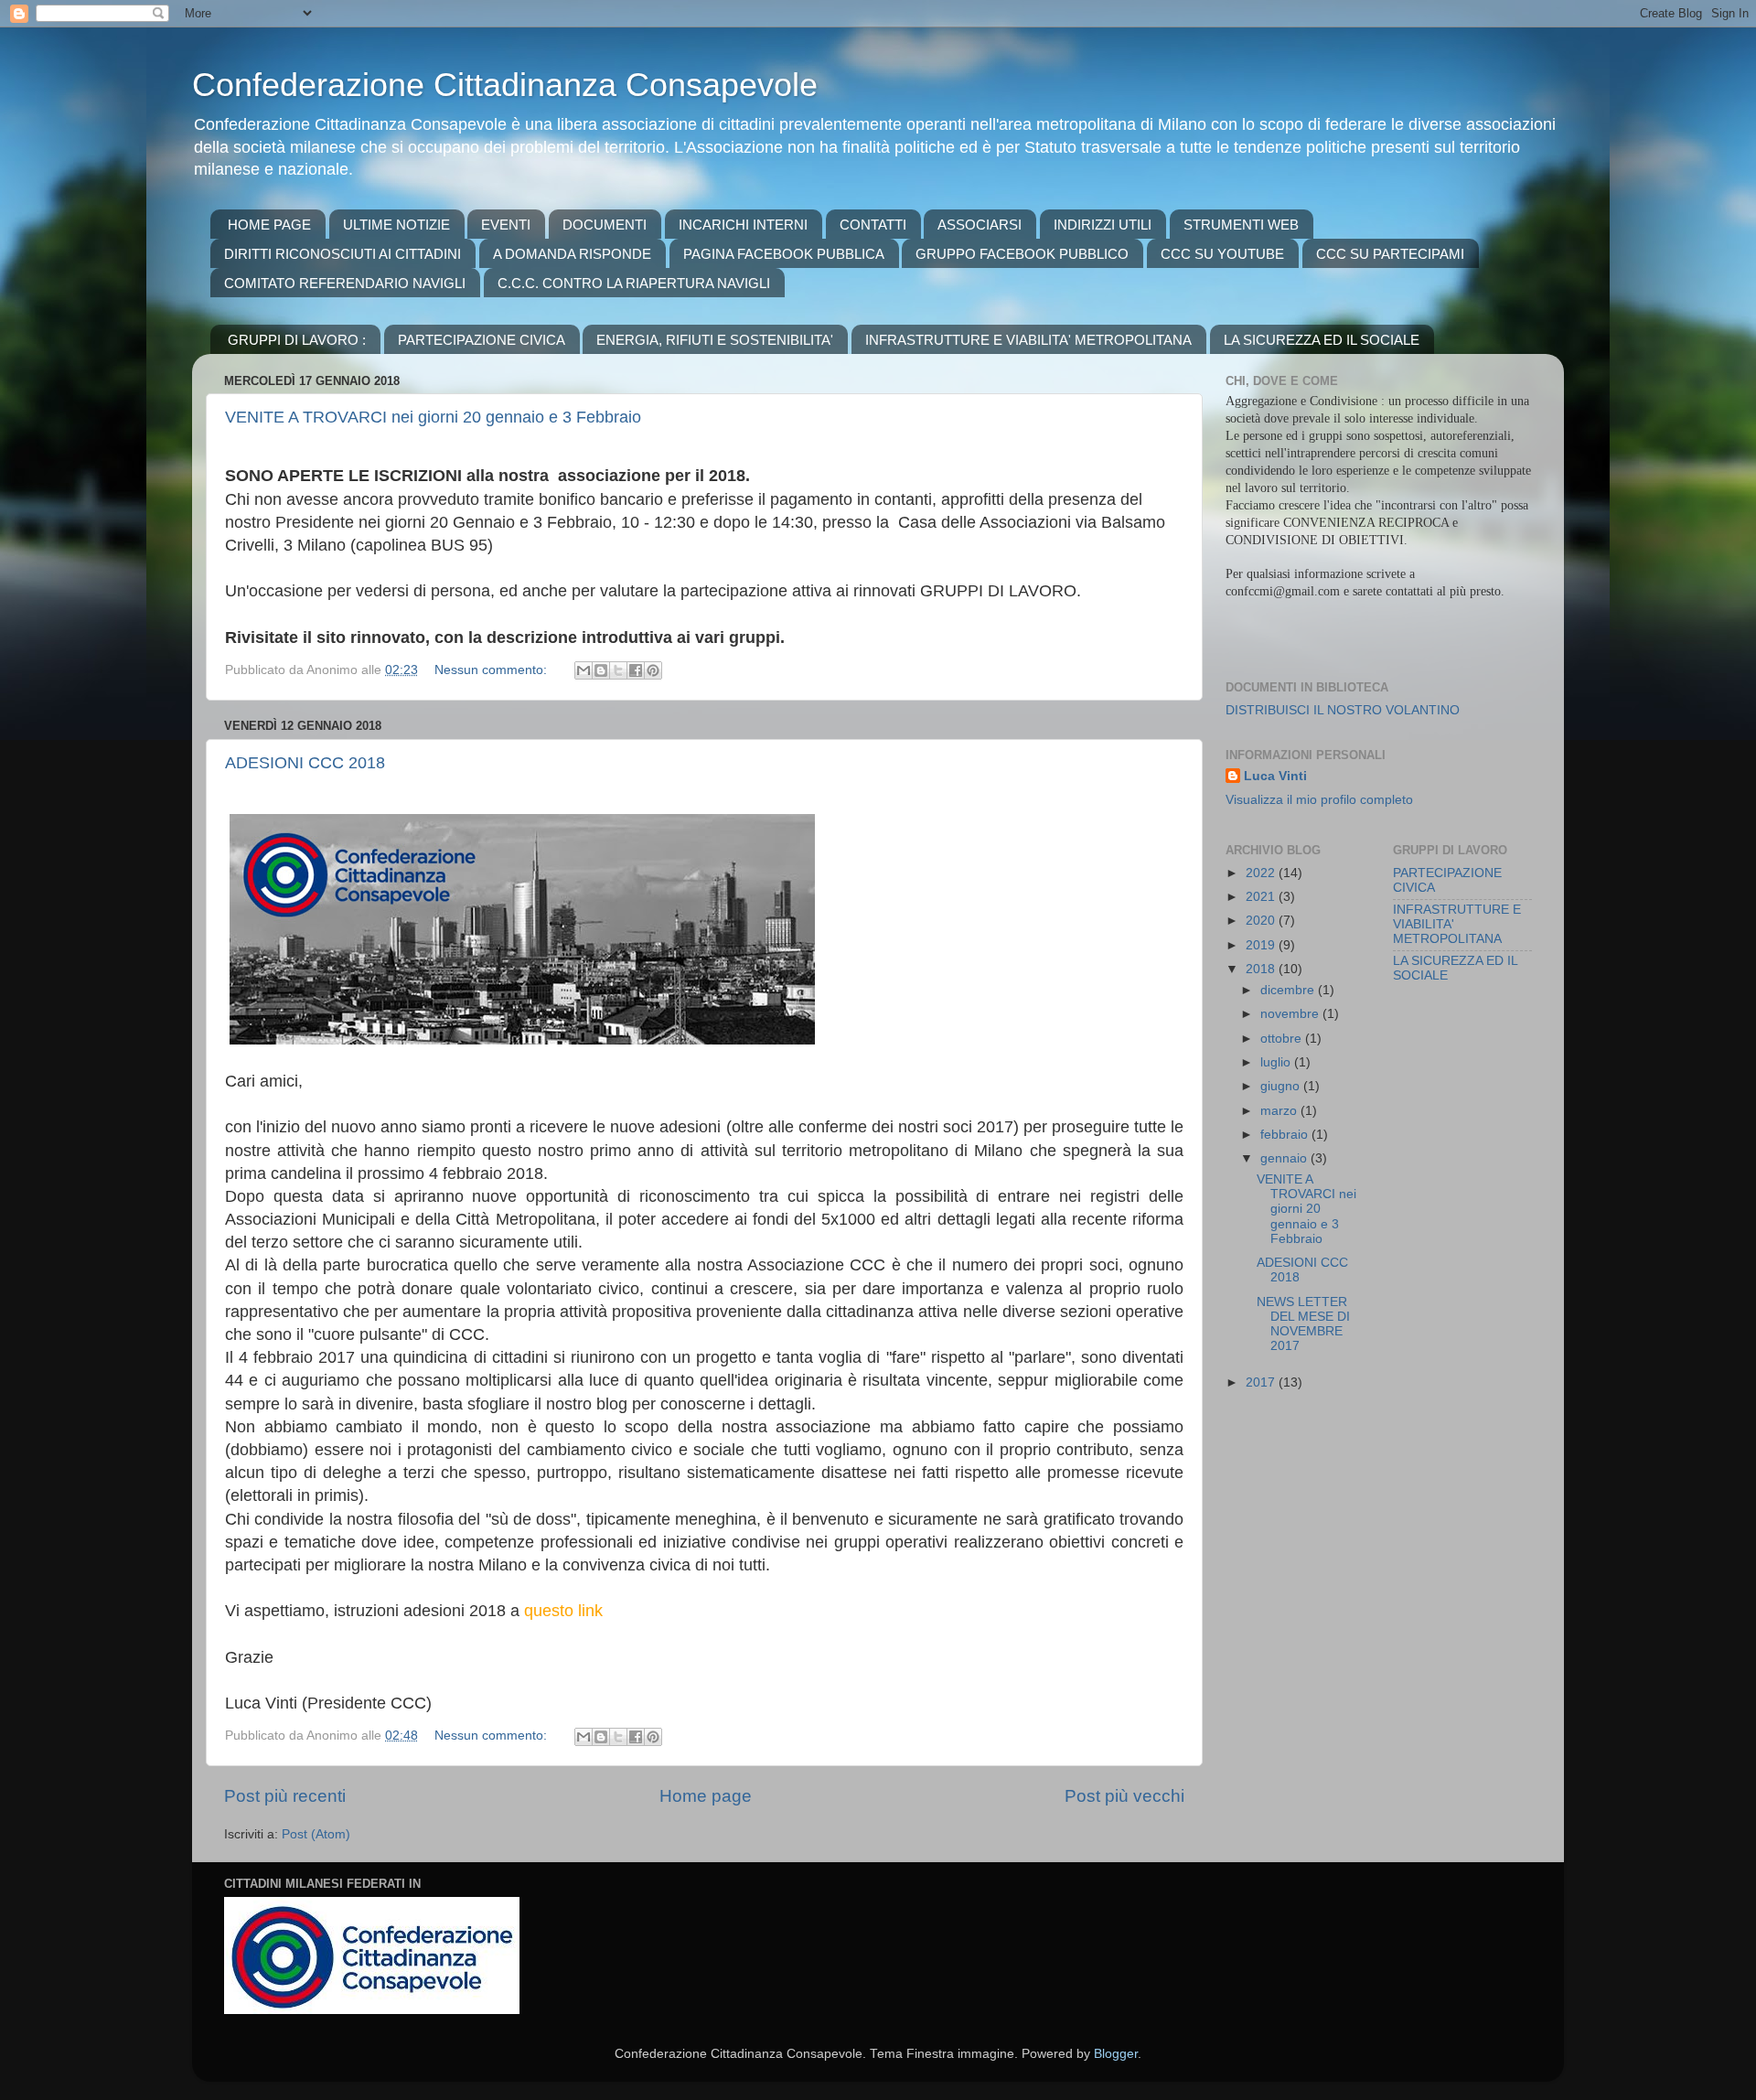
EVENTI (506, 225)
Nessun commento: (493, 670)
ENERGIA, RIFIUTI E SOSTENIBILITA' (715, 340)
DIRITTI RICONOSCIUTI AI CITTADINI (343, 254)
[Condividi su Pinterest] (653, 670)
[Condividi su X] (618, 670)
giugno (1282, 1086)
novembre (1291, 1014)
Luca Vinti (1275, 776)
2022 (1262, 873)
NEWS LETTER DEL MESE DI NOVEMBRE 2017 (1303, 1324)
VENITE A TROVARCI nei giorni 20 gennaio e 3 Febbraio (433, 417)
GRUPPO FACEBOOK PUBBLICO (1022, 254)
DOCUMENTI (605, 225)
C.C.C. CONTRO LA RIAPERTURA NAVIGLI (634, 283)
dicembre (1289, 990)
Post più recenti (285, 1796)
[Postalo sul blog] (601, 670)
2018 (1262, 969)
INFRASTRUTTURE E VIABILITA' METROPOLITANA (1028, 340)
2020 (1262, 921)
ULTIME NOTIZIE (396, 225)
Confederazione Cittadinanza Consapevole (505, 85)
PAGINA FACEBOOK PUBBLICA (784, 254)
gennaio (1285, 1158)
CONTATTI (873, 225)
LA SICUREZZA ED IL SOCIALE (1322, 340)
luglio (1277, 1062)
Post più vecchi (1124, 1796)
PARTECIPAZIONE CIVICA (482, 340)
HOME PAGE (269, 225)
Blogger (1116, 2054)
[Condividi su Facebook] (636, 670)
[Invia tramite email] (584, 670)
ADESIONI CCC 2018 (305, 763)
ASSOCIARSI (980, 225)
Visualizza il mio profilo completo (1319, 800)
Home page (706, 1796)
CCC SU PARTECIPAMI (1390, 254)
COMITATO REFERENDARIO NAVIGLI (345, 283)
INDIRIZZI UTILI (1103, 225)
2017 (1262, 1382)
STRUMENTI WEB (1241, 225)
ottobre (1283, 1039)
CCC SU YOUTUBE (1222, 254)
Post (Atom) (316, 1834)
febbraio (1286, 1135)
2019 (1262, 945)
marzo (1280, 1111)
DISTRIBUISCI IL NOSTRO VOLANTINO (1343, 710)
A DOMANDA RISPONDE (572, 254)
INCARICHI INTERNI (743, 225)
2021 (1262, 897)
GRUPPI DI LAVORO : (297, 340)
